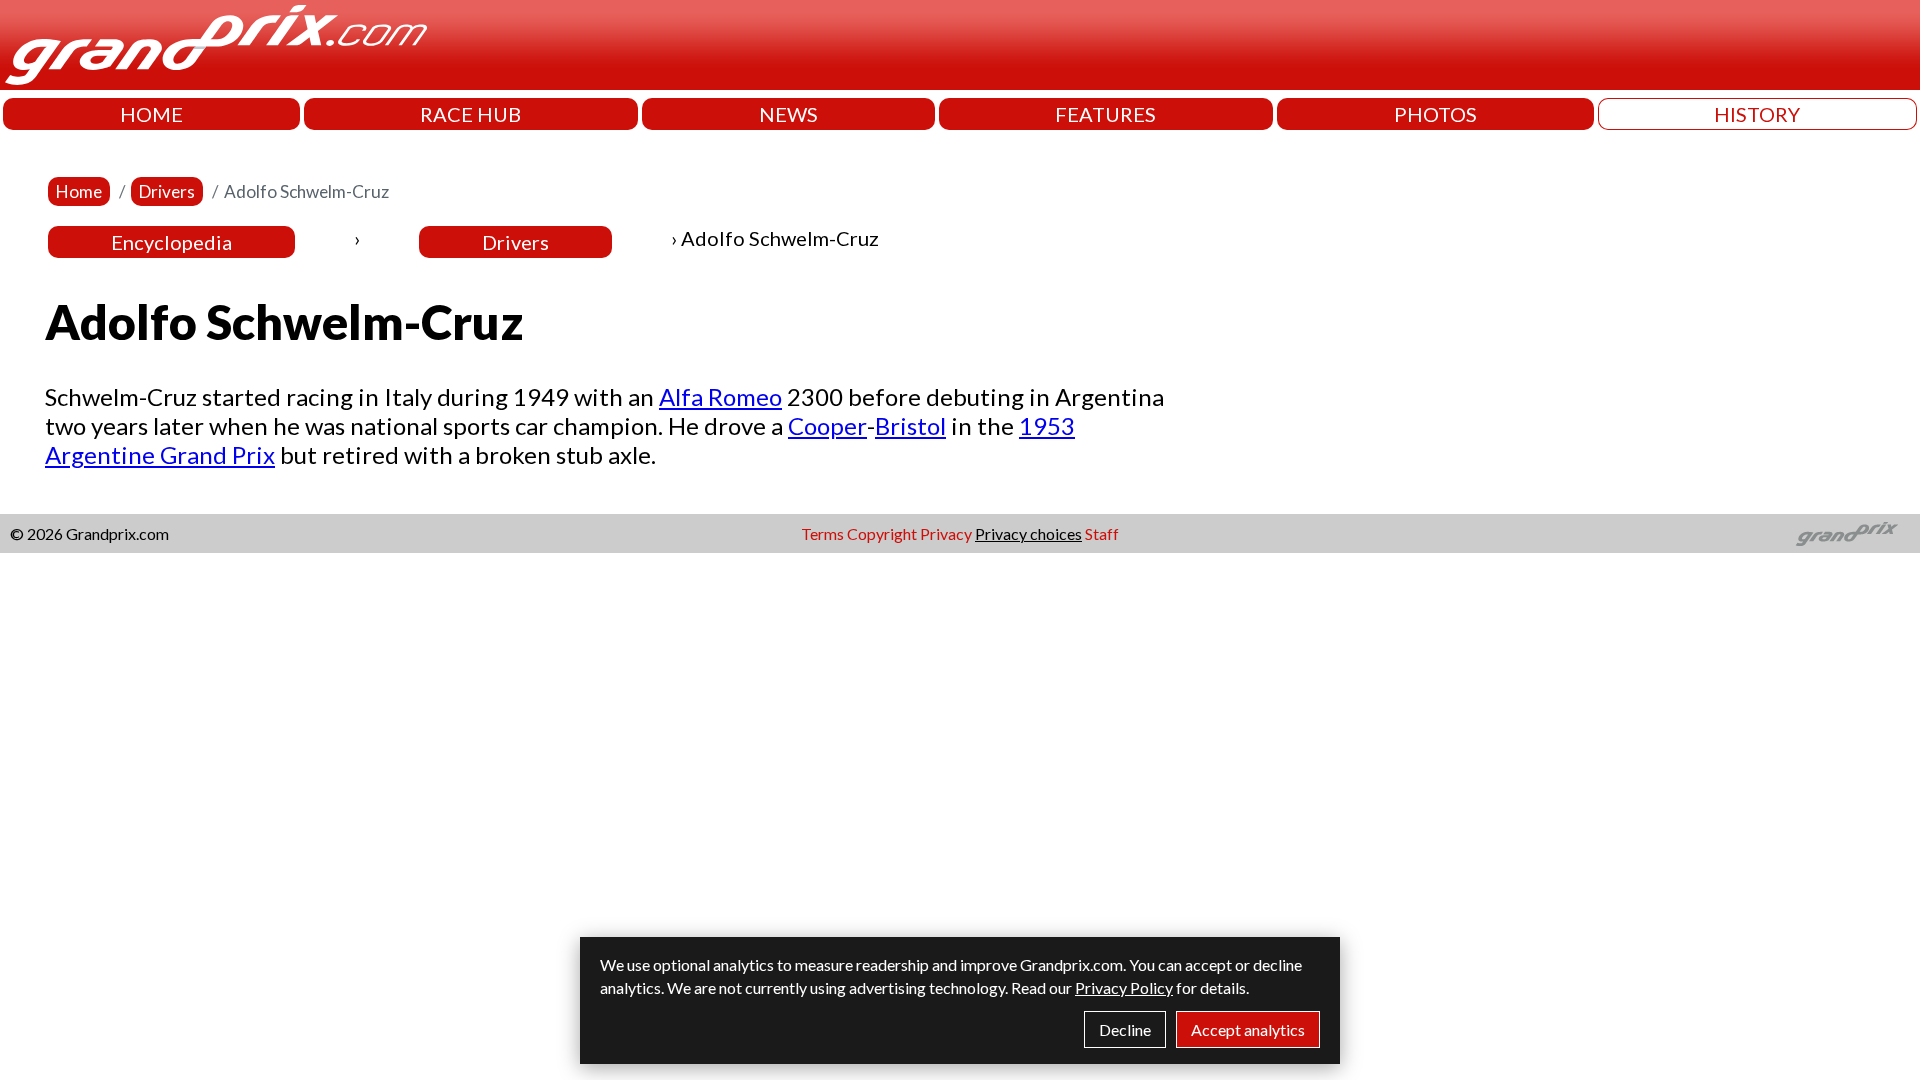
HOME (151, 114)
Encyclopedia (171, 242)
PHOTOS (1435, 114)
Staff (1102, 533)
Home (79, 191)
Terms (822, 533)
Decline (1125, 1029)
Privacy (946, 533)
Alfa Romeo (720, 396)
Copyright (882, 533)
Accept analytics (1248, 1029)
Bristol (910, 425)
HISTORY (1757, 114)
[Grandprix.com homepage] (1847, 534)
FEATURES (1105, 114)
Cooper (827, 425)
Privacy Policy (1124, 987)
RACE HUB (470, 114)
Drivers (167, 191)
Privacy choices (1028, 533)
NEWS (788, 114)
